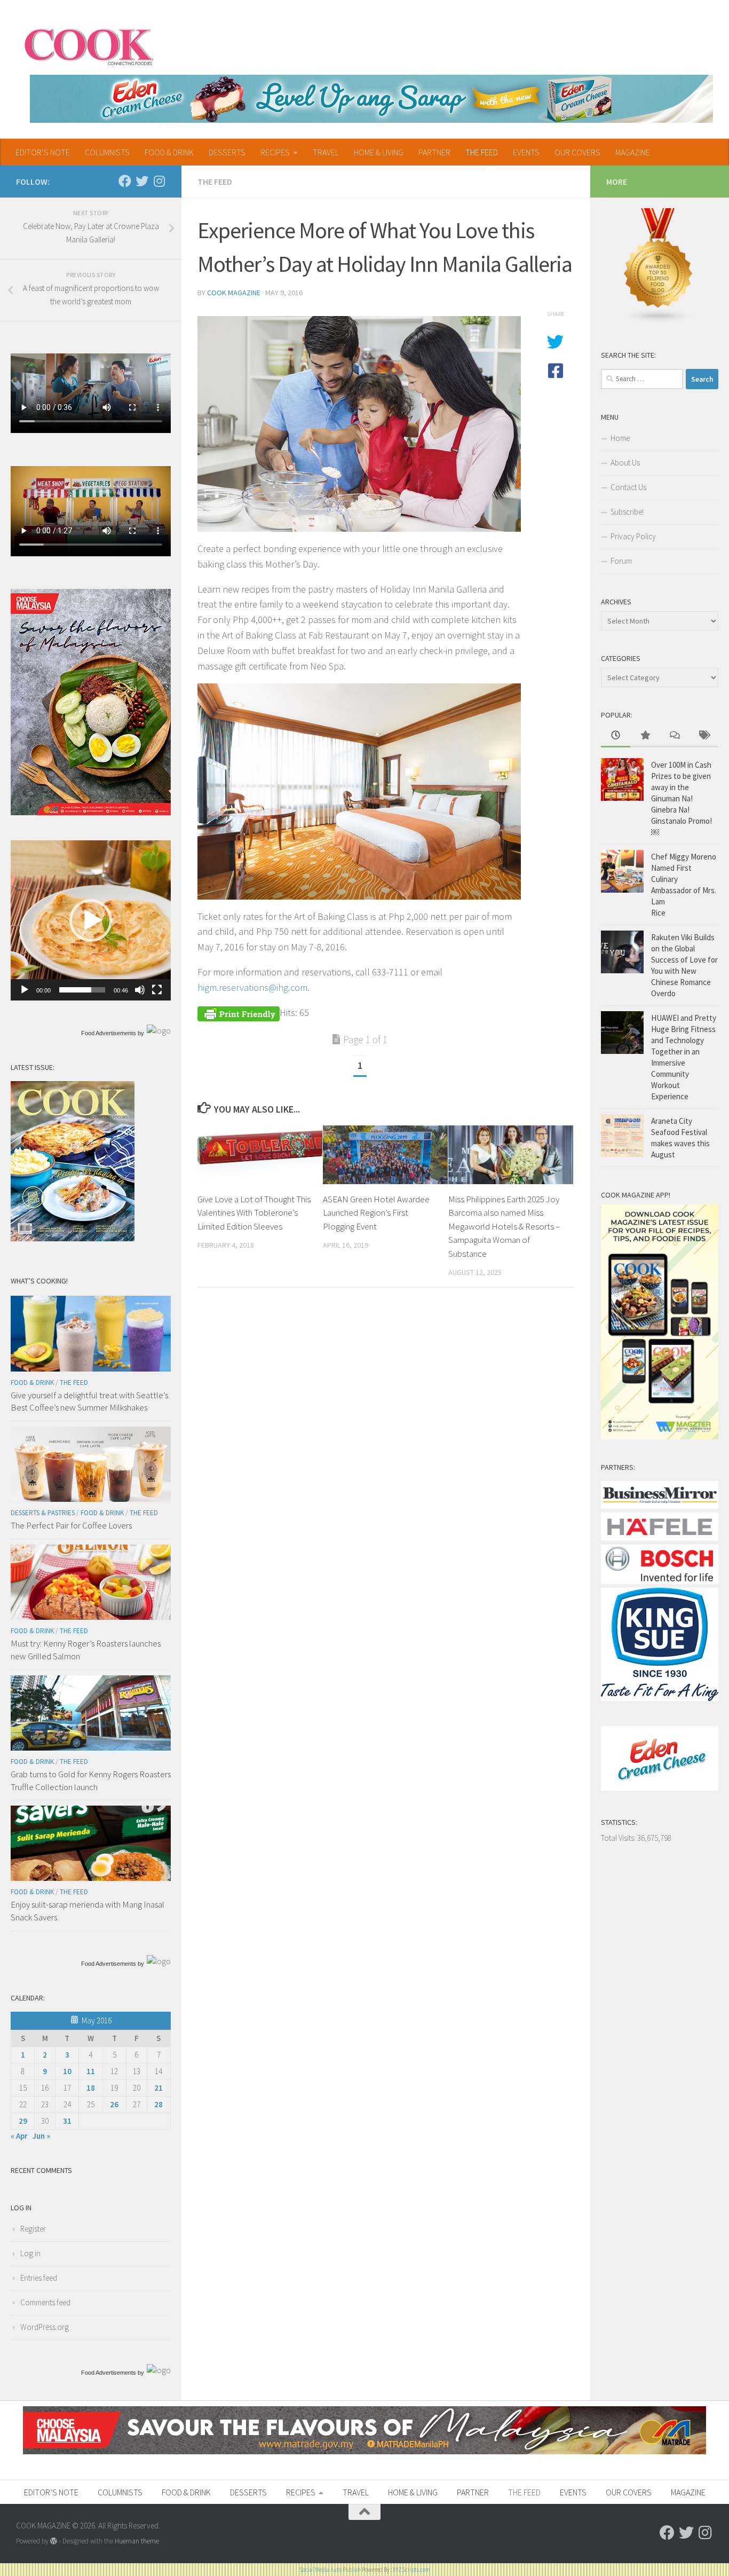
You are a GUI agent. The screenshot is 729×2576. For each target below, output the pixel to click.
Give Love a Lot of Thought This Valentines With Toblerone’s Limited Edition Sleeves (254, 1213)
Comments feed (45, 2302)
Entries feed (39, 2278)
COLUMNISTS (107, 152)
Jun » (41, 2136)
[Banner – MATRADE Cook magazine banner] (364, 2451)
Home (620, 438)
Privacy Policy (633, 536)
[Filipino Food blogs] (659, 321)
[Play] (25, 990)
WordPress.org (45, 2327)
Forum (621, 561)
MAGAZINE (633, 152)
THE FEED (482, 152)
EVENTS (526, 152)
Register (33, 2229)
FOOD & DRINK (169, 152)
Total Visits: (619, 1838)
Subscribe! (627, 512)
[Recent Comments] (674, 736)
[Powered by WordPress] (54, 2541)
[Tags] (704, 736)
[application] (91, 920)
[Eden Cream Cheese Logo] (660, 1788)
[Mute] (140, 990)
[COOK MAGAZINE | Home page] (89, 45)
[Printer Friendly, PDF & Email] (239, 1013)
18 (91, 2088)
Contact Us (628, 487)
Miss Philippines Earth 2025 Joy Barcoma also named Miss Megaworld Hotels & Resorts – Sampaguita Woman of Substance (504, 1226)
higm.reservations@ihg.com (252, 987)
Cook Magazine (234, 293)
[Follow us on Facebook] (125, 181)
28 (159, 2104)
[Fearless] (91, 812)
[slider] (82, 990)
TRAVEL (326, 152)
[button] (91, 920)
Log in (30, 2253)
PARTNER (434, 152)
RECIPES (275, 152)
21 (159, 2088)
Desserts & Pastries (43, 1513)
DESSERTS (227, 152)
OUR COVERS (577, 152)
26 (114, 2104)
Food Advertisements (109, 1033)
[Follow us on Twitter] (142, 181)
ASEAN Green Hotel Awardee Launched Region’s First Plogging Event (376, 1213)
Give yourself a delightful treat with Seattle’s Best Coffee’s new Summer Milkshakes (89, 1401)
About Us (625, 463)
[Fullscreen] (157, 990)
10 (67, 2071)
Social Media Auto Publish (330, 2570)
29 (23, 2121)
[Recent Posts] (616, 736)
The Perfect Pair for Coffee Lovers (71, 1525)
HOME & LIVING (379, 152)
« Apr (19, 2136)
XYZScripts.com (411, 2570)
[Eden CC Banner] (371, 99)
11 (91, 2071)
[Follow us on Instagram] (159, 181)
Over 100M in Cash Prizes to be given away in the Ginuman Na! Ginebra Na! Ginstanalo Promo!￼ (682, 798)
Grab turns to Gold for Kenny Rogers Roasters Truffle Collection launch (91, 1781)
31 (67, 2121)
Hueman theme (137, 2541)
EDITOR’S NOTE (43, 152)
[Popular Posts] (645, 736)
